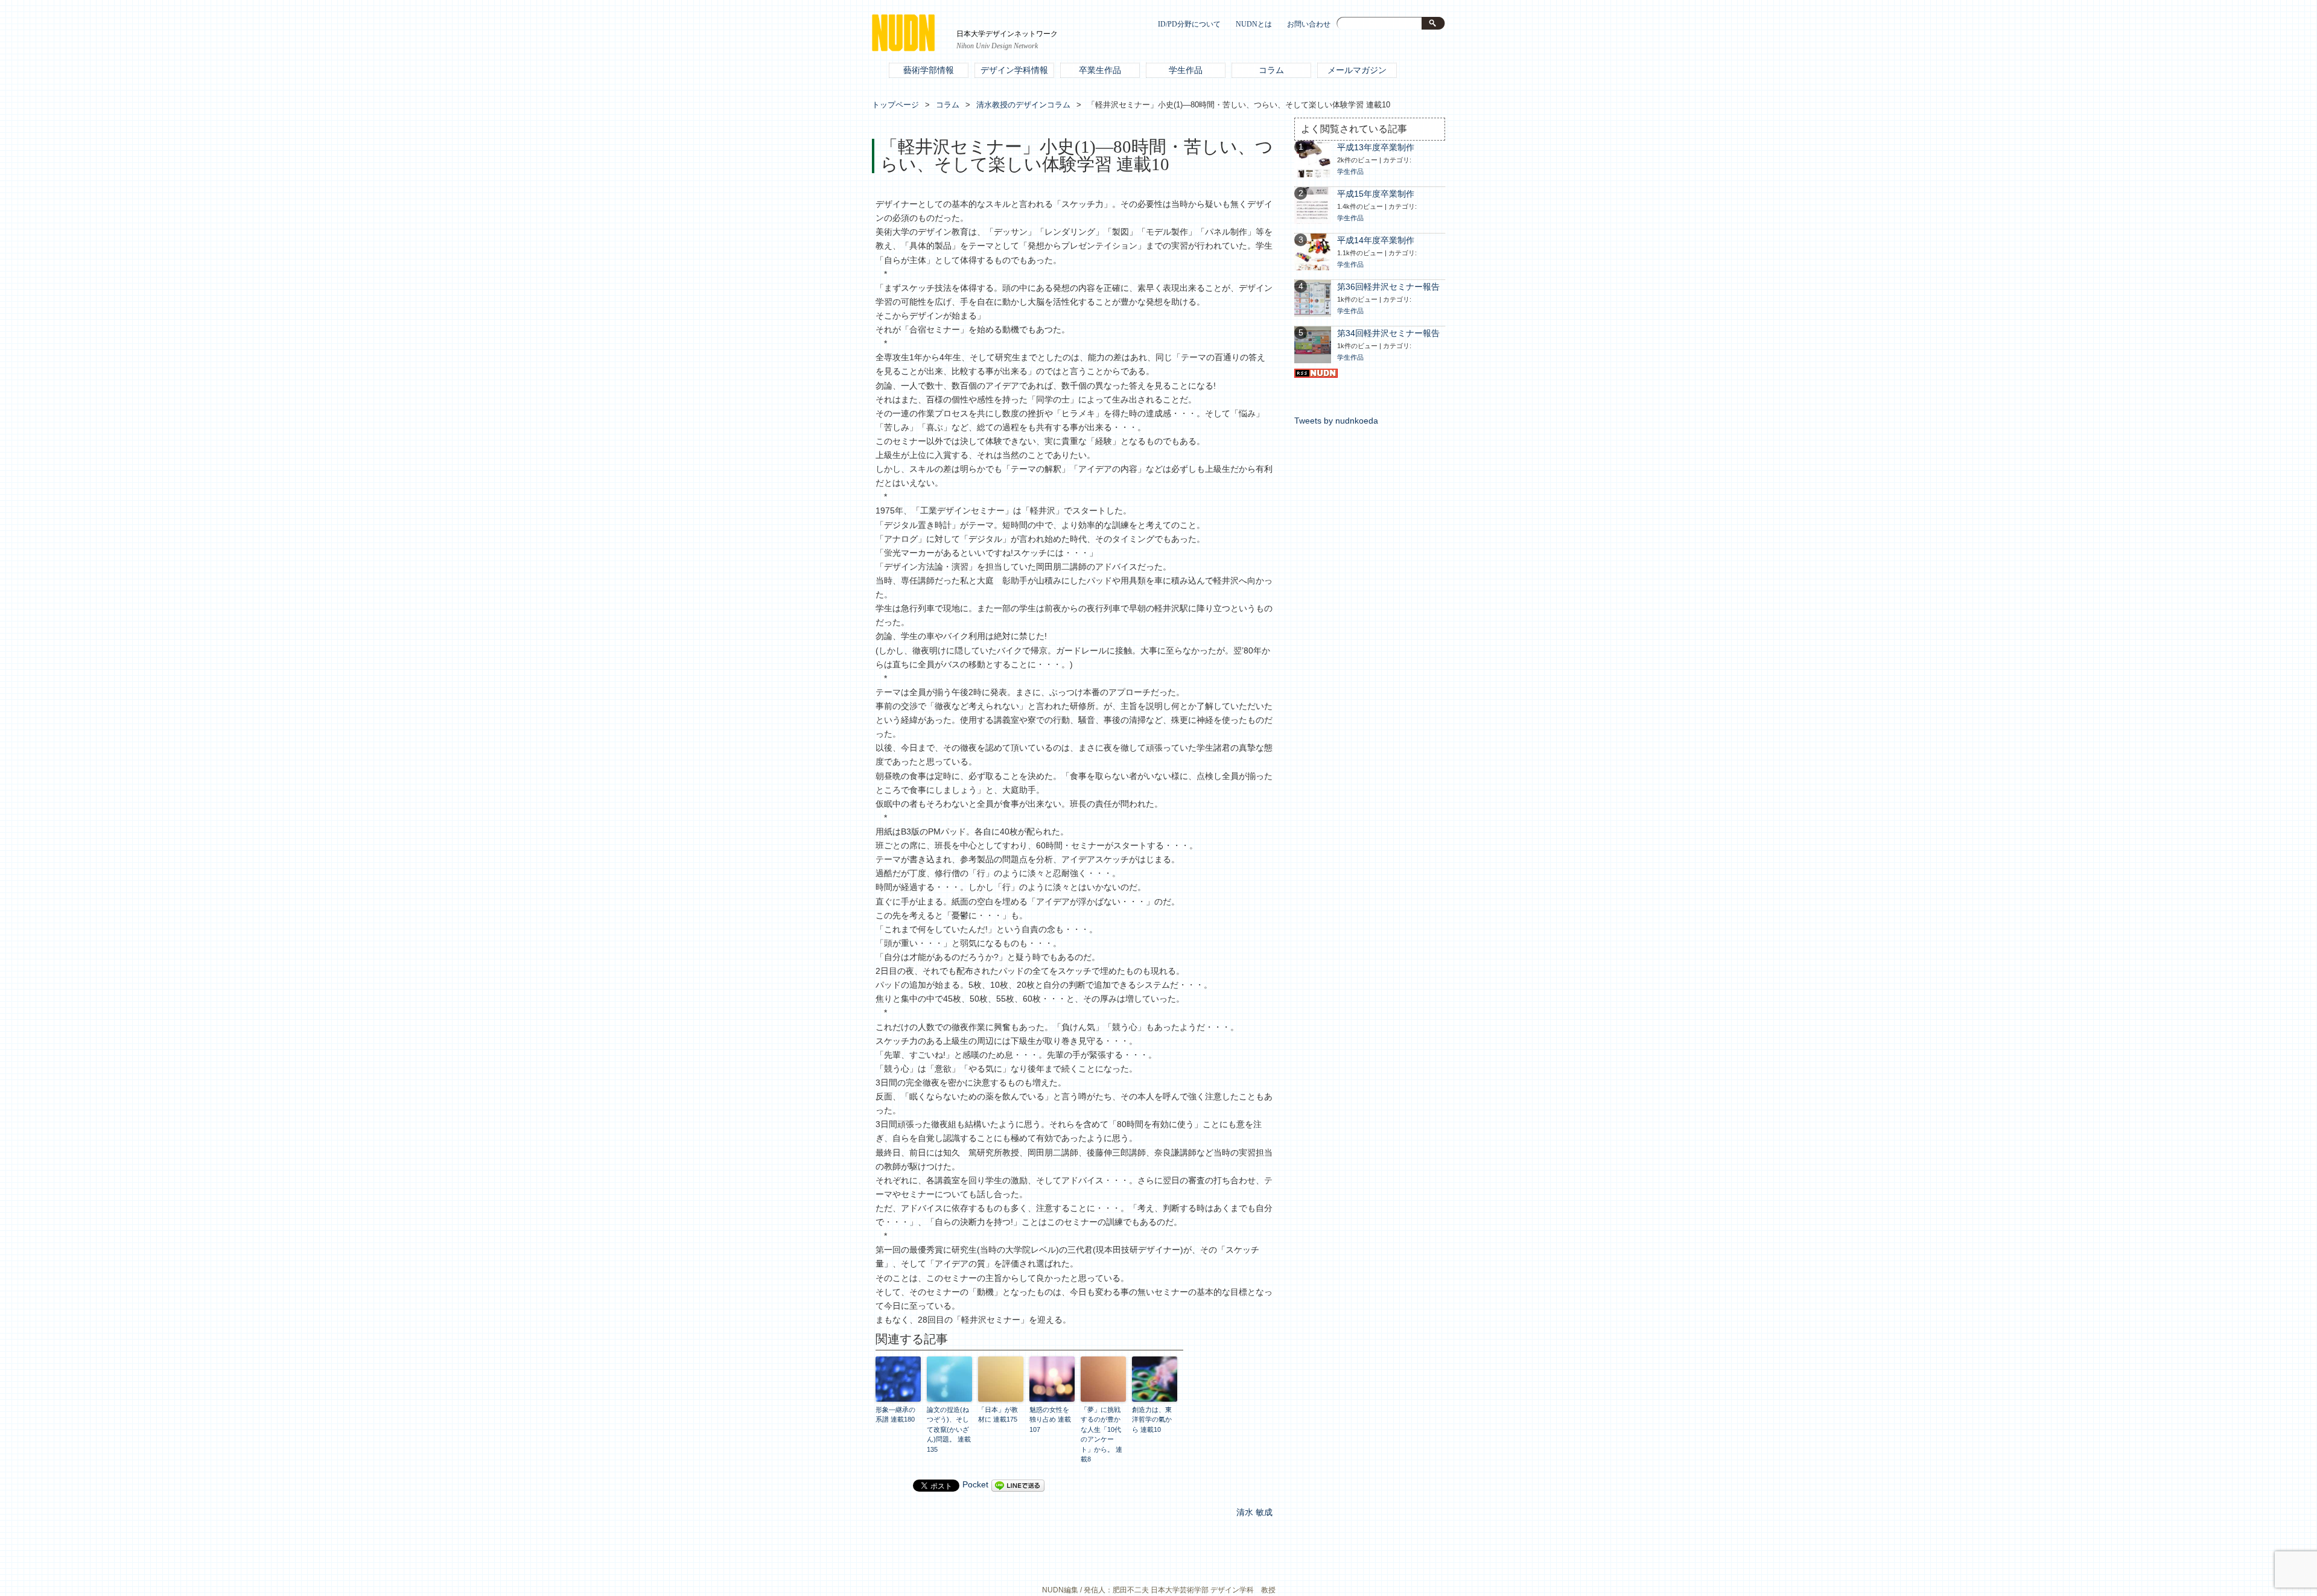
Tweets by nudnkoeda (1336, 421)
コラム (1271, 70)
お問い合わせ (1309, 24)
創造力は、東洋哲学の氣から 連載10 (1152, 1420)
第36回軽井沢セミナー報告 (1388, 287)
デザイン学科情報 (1014, 70)
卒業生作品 (1100, 70)
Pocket (975, 1485)
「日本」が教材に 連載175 (998, 1415)
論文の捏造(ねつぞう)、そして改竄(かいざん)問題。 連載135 (949, 1429)
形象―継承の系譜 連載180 (895, 1415)
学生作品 (1186, 70)
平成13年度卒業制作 (1376, 148)
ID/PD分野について (1189, 24)
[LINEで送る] (1018, 1485)
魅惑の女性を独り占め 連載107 (1050, 1420)
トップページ (895, 105)
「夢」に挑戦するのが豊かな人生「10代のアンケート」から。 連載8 (1101, 1435)
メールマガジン (1357, 70)
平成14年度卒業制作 (1376, 240)
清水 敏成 (1254, 1512)
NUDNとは (1254, 24)
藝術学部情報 (929, 70)
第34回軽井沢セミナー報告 (1388, 333)
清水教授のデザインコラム (1023, 105)
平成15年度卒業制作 (1376, 194)
